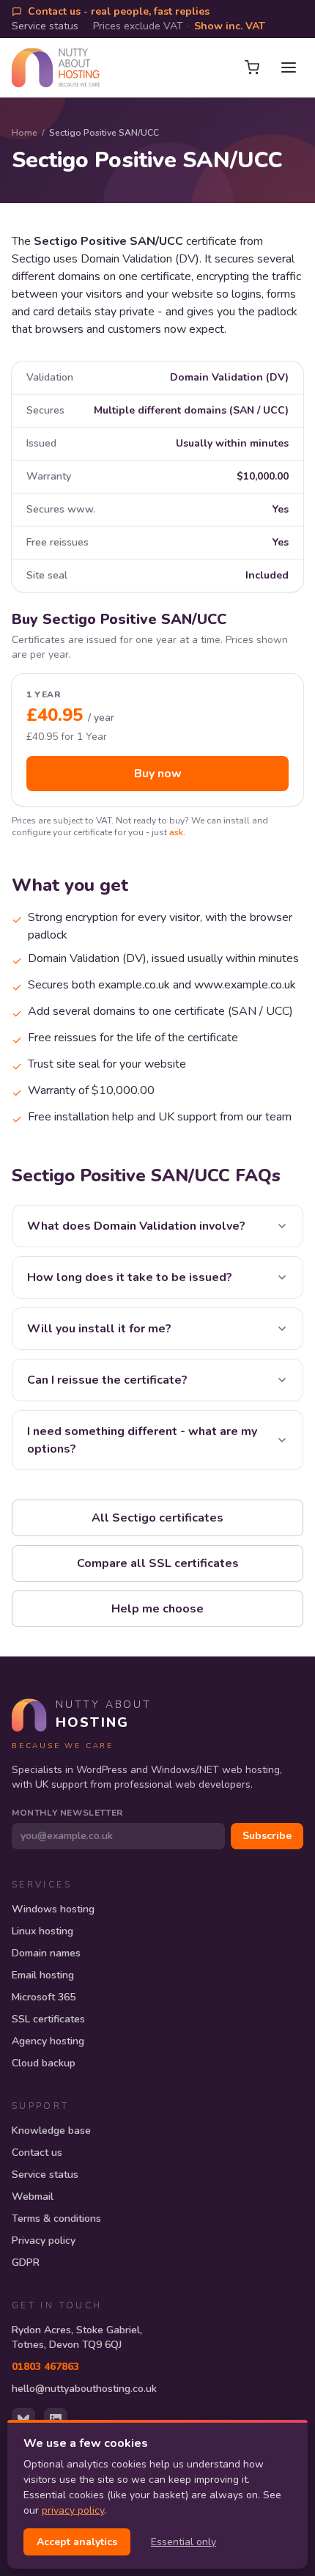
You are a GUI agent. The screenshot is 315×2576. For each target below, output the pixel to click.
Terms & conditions (56, 2219)
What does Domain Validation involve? (136, 1226)
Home (25, 133)
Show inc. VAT (230, 26)
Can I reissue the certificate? (107, 1380)
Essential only (184, 2542)
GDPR (26, 2263)
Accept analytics (77, 2542)
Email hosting (43, 1975)
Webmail (33, 2197)
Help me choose (157, 1609)
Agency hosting (48, 2041)
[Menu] (289, 67)
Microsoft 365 (44, 1997)
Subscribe (267, 1836)
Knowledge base (51, 2131)
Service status (45, 26)
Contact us (37, 2153)
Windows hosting (53, 1909)
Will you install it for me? (99, 1329)
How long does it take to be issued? (130, 1277)
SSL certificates (48, 2019)
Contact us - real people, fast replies (119, 11)
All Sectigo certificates (157, 1518)
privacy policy (73, 2510)
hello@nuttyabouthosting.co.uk (84, 2389)
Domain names (46, 1953)
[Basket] (252, 67)
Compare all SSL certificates (158, 1563)
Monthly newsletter (67, 1813)
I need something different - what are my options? (142, 1440)
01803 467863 (45, 2367)
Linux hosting (42, 1931)
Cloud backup (44, 2063)
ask (176, 832)
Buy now (158, 774)
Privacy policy (44, 2241)
